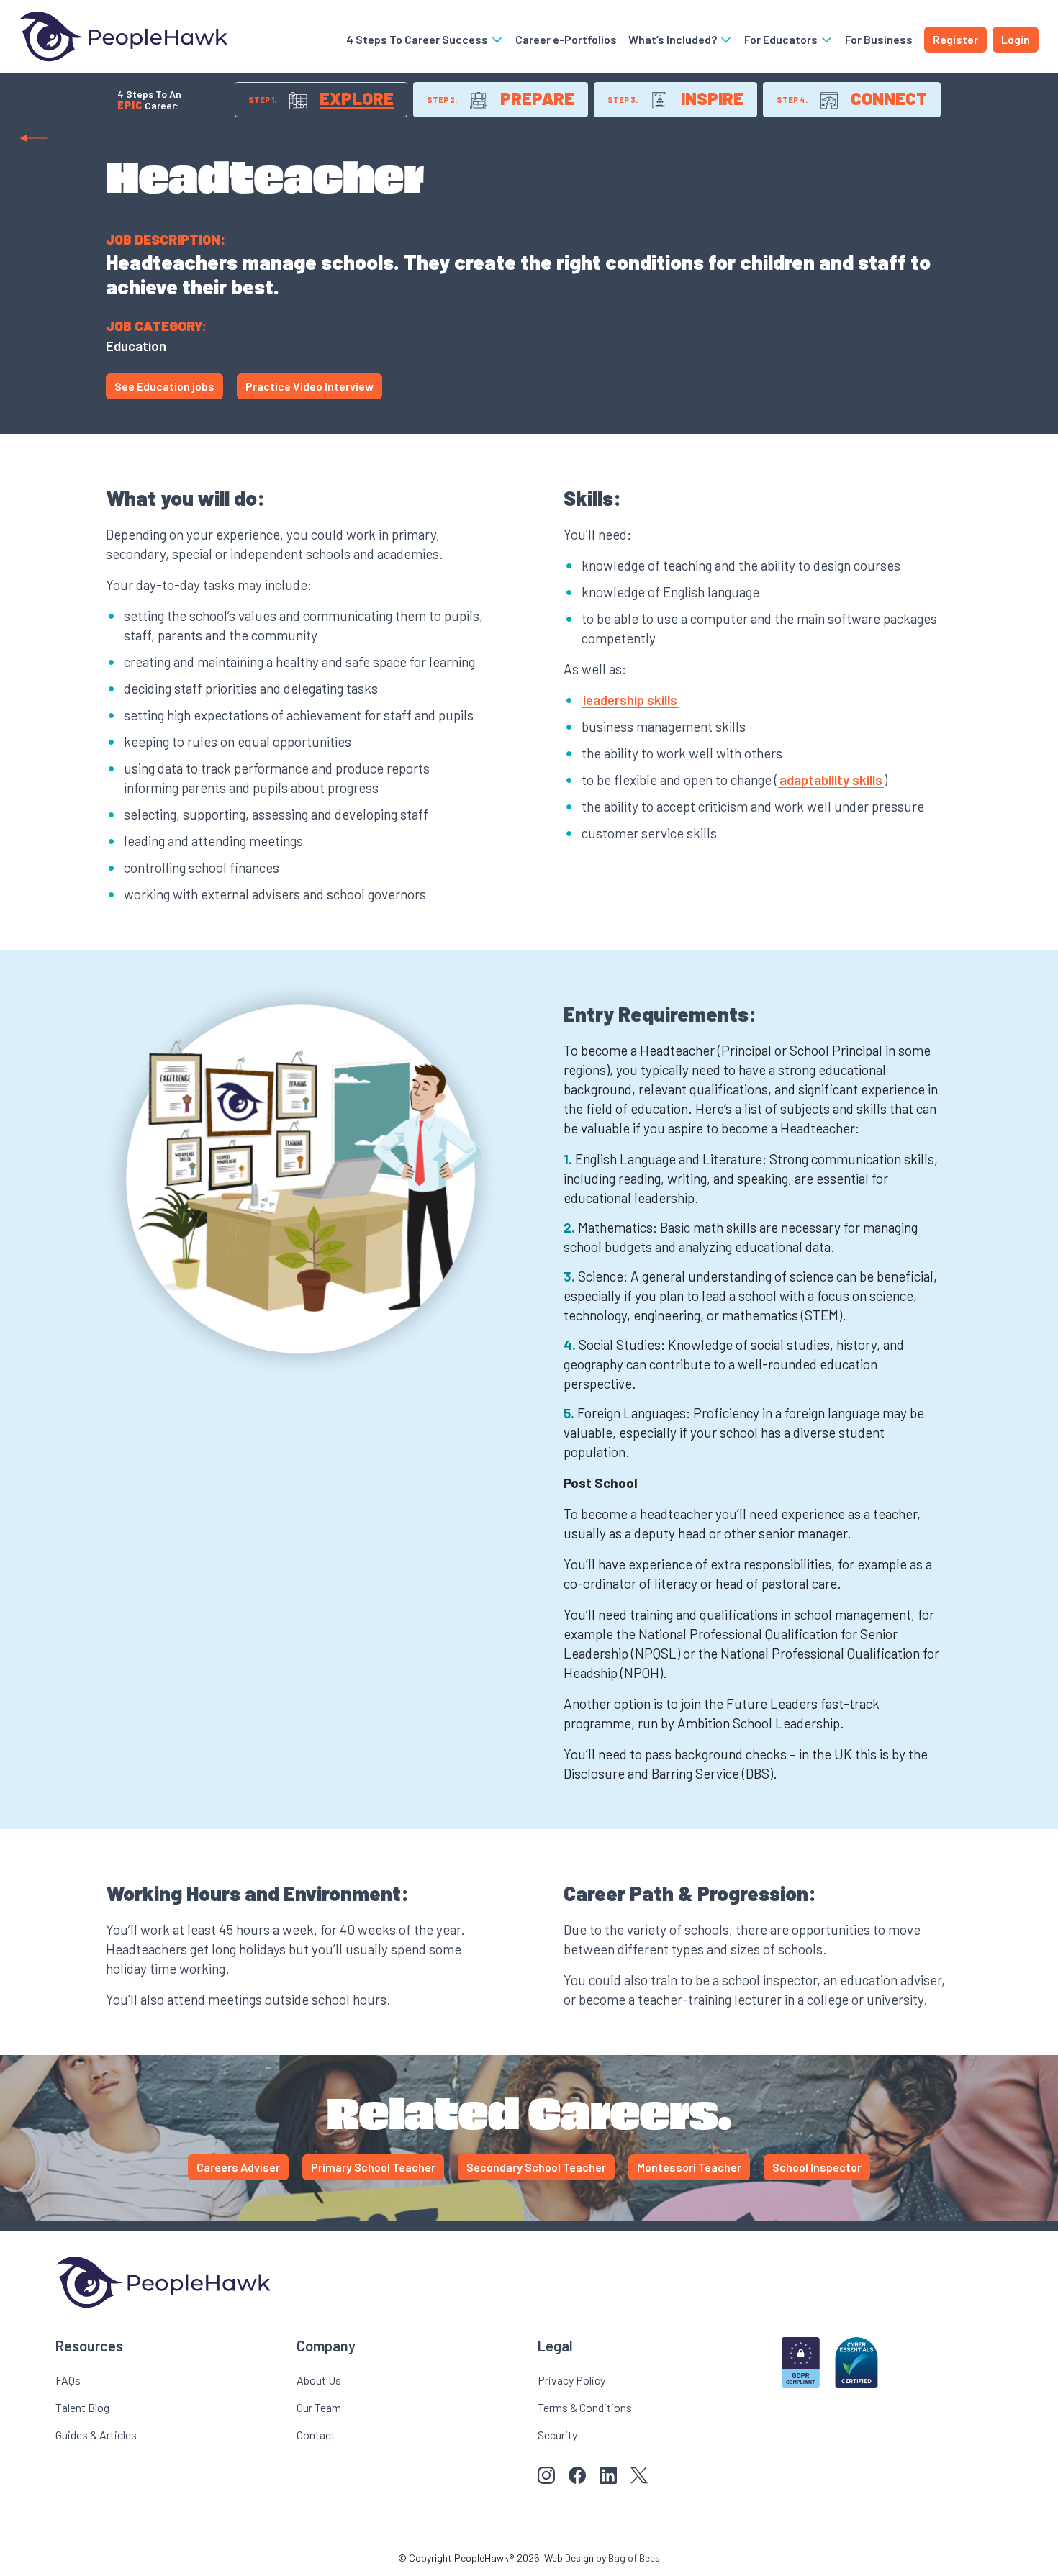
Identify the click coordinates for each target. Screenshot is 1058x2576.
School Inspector (817, 2167)
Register (955, 39)
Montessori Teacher (689, 2167)
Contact (316, 2435)
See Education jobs (164, 386)
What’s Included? (674, 39)
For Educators (782, 39)
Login (1016, 39)
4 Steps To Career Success (418, 39)
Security (557, 2435)
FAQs (68, 2380)
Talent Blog (82, 2407)
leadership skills (630, 700)
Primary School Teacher (373, 2167)
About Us (319, 2380)
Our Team (319, 2407)
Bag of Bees (634, 2558)
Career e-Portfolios (566, 39)
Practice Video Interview (309, 386)
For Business (879, 39)
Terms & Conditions (585, 2407)
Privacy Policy (571, 2380)
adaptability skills (831, 780)
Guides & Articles (96, 2435)
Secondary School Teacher (536, 2167)
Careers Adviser (238, 2167)
